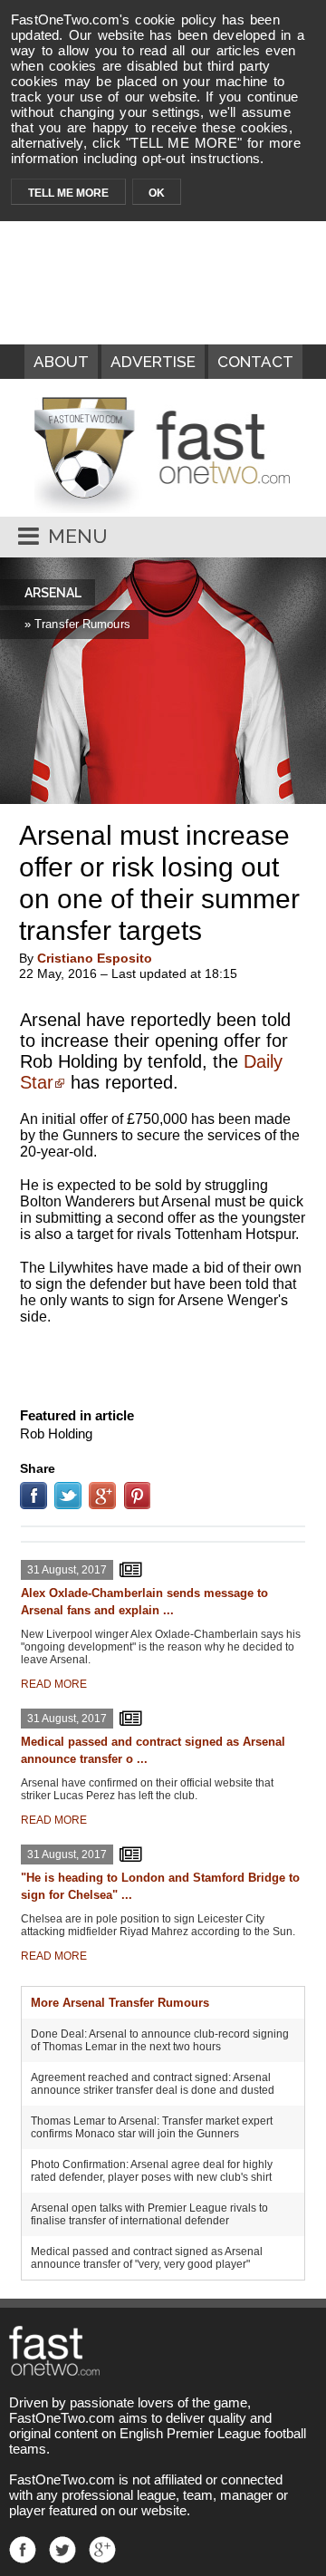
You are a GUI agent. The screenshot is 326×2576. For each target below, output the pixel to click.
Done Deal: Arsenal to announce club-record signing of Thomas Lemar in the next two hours (160, 2040)
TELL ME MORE (68, 193)
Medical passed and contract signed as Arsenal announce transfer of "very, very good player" (147, 2258)
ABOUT (61, 362)
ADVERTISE (153, 362)
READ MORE (54, 1684)
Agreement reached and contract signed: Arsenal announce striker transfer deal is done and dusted (153, 2084)
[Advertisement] (163, 1362)
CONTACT (255, 362)
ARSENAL (53, 593)
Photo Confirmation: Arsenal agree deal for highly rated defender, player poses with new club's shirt (152, 2171)
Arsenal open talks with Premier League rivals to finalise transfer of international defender (149, 2214)
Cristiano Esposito (95, 958)
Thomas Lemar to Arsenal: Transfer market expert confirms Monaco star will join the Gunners (152, 2127)
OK (157, 193)
